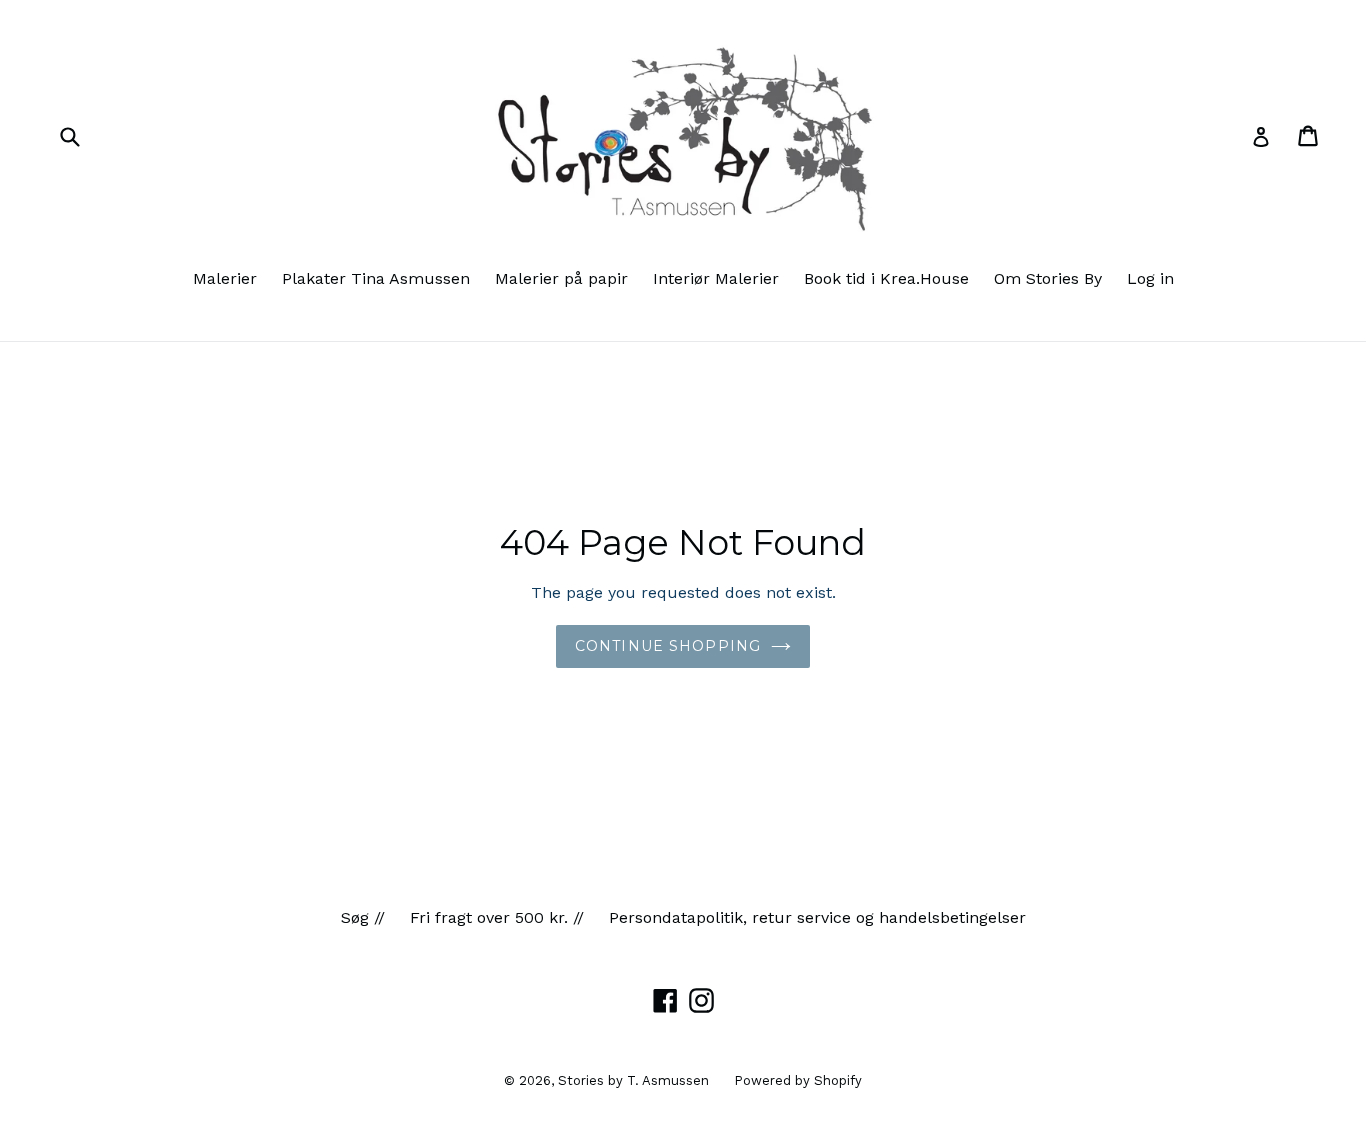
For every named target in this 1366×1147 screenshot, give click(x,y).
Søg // (363, 917)
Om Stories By (1048, 278)
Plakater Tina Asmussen (376, 278)
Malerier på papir (561, 278)
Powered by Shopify (798, 1080)
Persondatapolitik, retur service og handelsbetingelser (817, 917)
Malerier (225, 278)
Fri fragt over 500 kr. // (497, 917)
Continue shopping (668, 646)
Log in (1150, 278)
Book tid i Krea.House (886, 278)
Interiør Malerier (716, 278)
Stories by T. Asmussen (633, 1080)
